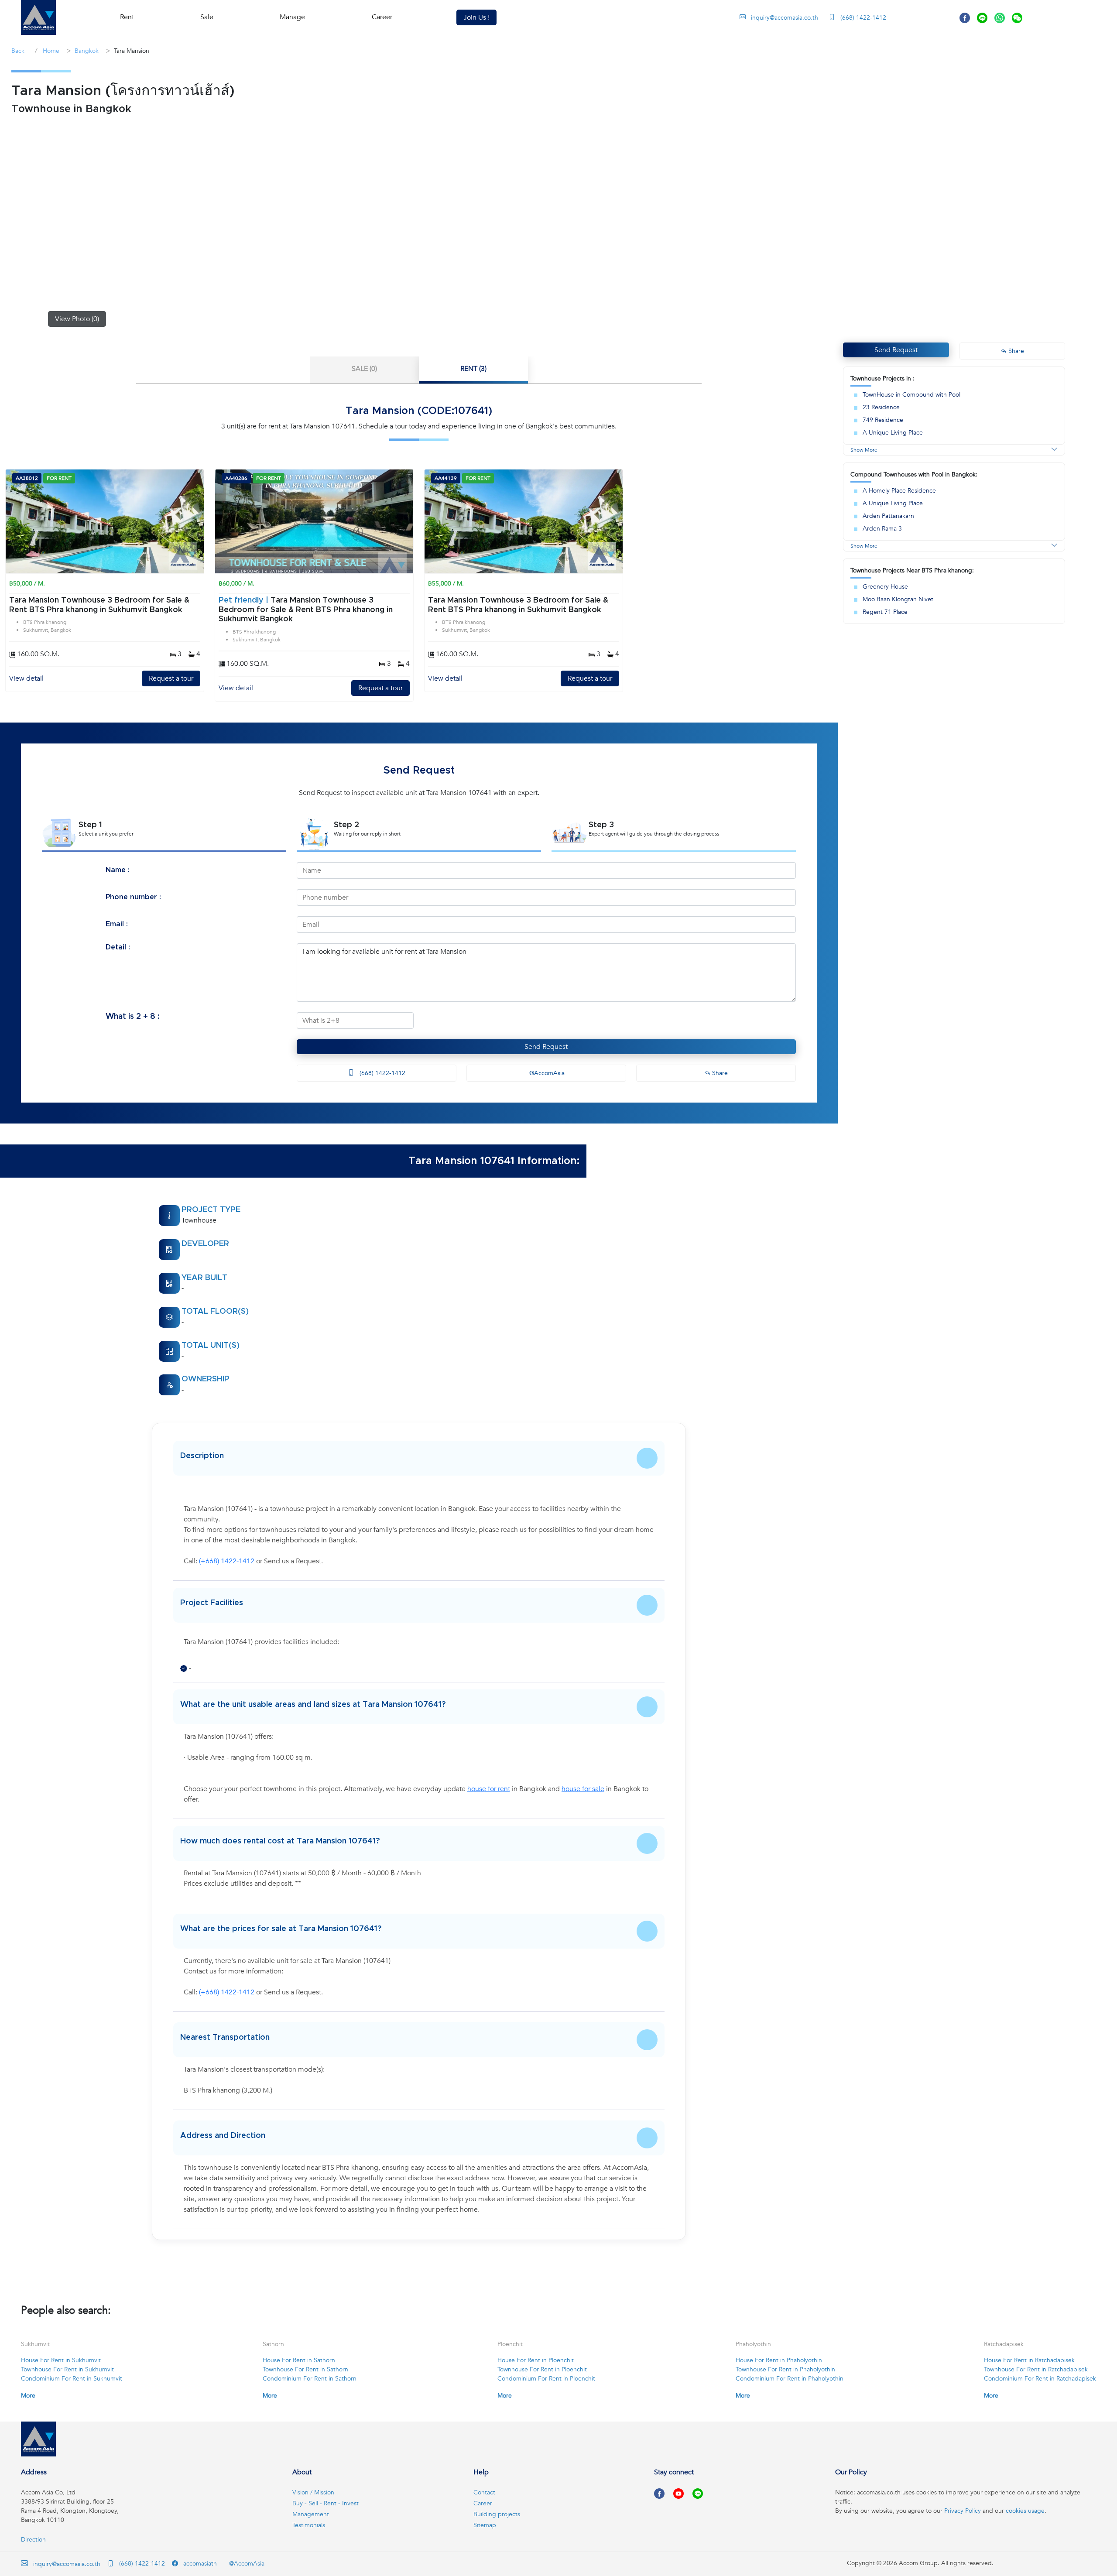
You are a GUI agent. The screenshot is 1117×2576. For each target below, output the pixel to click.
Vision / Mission (313, 2492)
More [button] (28, 2396)
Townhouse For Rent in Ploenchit (542, 2369)
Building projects (497, 2514)
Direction (33, 2540)
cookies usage (1025, 2511)
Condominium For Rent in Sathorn (310, 2379)
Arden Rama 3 (882, 529)
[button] (38, 17)
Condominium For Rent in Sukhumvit (72, 2379)
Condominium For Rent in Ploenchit (546, 2379)
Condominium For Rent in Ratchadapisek (1040, 2379)
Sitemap (485, 2525)
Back (18, 51)
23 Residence (881, 407)
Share (719, 1073)
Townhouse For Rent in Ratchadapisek (1036, 2369)
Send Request (546, 1047)
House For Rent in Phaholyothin (779, 2360)
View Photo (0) (77, 319)
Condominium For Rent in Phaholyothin (790, 2379)
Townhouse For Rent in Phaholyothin (785, 2369)
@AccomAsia (546, 1073)
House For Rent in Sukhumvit (61, 2360)
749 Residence (883, 420)
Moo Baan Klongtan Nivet (898, 599)
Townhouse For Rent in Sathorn (305, 2369)
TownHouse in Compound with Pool (911, 395)
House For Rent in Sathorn (299, 2360)
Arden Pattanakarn (888, 516)
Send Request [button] (896, 350)
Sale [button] (207, 17)
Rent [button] (127, 17)
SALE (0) (364, 369)
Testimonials (309, 2525)
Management (311, 2514)
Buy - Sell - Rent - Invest (326, 2503)
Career (382, 17)
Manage (292, 17)
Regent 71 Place (885, 612)
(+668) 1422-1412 (227, 1561)
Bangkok (87, 51)
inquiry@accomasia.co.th (785, 18)
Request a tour (171, 678)
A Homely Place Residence (899, 491)
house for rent (489, 1789)
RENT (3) (473, 369)
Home (50, 51)
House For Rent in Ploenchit (536, 2360)
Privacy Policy (963, 2511)
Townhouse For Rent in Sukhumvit (67, 2369)
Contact (484, 2492)
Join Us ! (476, 17)
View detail (26, 678)
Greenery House (885, 587)
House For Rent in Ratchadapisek (1029, 2360)
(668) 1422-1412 (862, 18)
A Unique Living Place (893, 433)
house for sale (583, 1789)
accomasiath (199, 2564)
